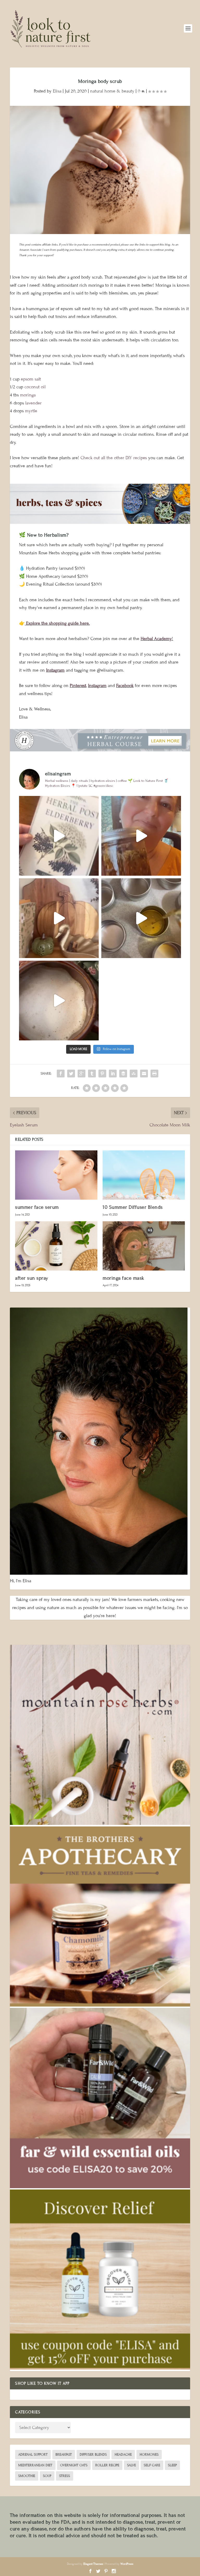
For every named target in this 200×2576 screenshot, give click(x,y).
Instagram (55, 670)
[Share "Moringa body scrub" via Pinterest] (102, 1074)
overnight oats (74, 2465)
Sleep (172, 2465)
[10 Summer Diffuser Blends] (144, 1175)
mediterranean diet (35, 2465)
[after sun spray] (56, 1246)
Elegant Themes (93, 2564)
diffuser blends (93, 2455)
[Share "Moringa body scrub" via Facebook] (61, 1074)
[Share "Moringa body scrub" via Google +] (82, 1074)
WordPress (127, 2564)
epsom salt (31, 379)
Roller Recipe (107, 2465)
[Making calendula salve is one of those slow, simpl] (141, 918)
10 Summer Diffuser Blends (133, 1207)
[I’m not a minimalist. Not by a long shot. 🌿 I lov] (59, 918)
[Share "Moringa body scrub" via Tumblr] (92, 1074)
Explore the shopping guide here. (57, 623)
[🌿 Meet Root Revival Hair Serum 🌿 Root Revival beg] (141, 836)
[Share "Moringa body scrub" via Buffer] (123, 1074)
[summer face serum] (56, 1175)
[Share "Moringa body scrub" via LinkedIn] (113, 1074)
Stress (65, 2476)
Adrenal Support (33, 2455)
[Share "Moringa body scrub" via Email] (144, 1074)
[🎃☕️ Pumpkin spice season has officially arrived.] (59, 1001)
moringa (28, 395)
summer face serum (37, 1207)
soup (47, 2476)
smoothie (27, 2476)
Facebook (125, 686)
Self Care (152, 2465)
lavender (33, 403)
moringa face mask (123, 1278)
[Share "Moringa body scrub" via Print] (154, 1074)
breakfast (64, 2455)
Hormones (149, 2455)
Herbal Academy (156, 639)
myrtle (31, 411)
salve (132, 2465)
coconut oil (35, 387)
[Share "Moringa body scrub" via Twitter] (71, 1074)
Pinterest (78, 686)
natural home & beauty (112, 91)
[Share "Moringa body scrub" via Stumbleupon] (134, 1074)
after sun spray (32, 1278)
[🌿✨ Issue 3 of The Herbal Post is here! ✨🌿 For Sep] (59, 836)
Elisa (57, 91)
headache (123, 2455)
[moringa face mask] (144, 1246)
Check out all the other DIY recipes (114, 458)
